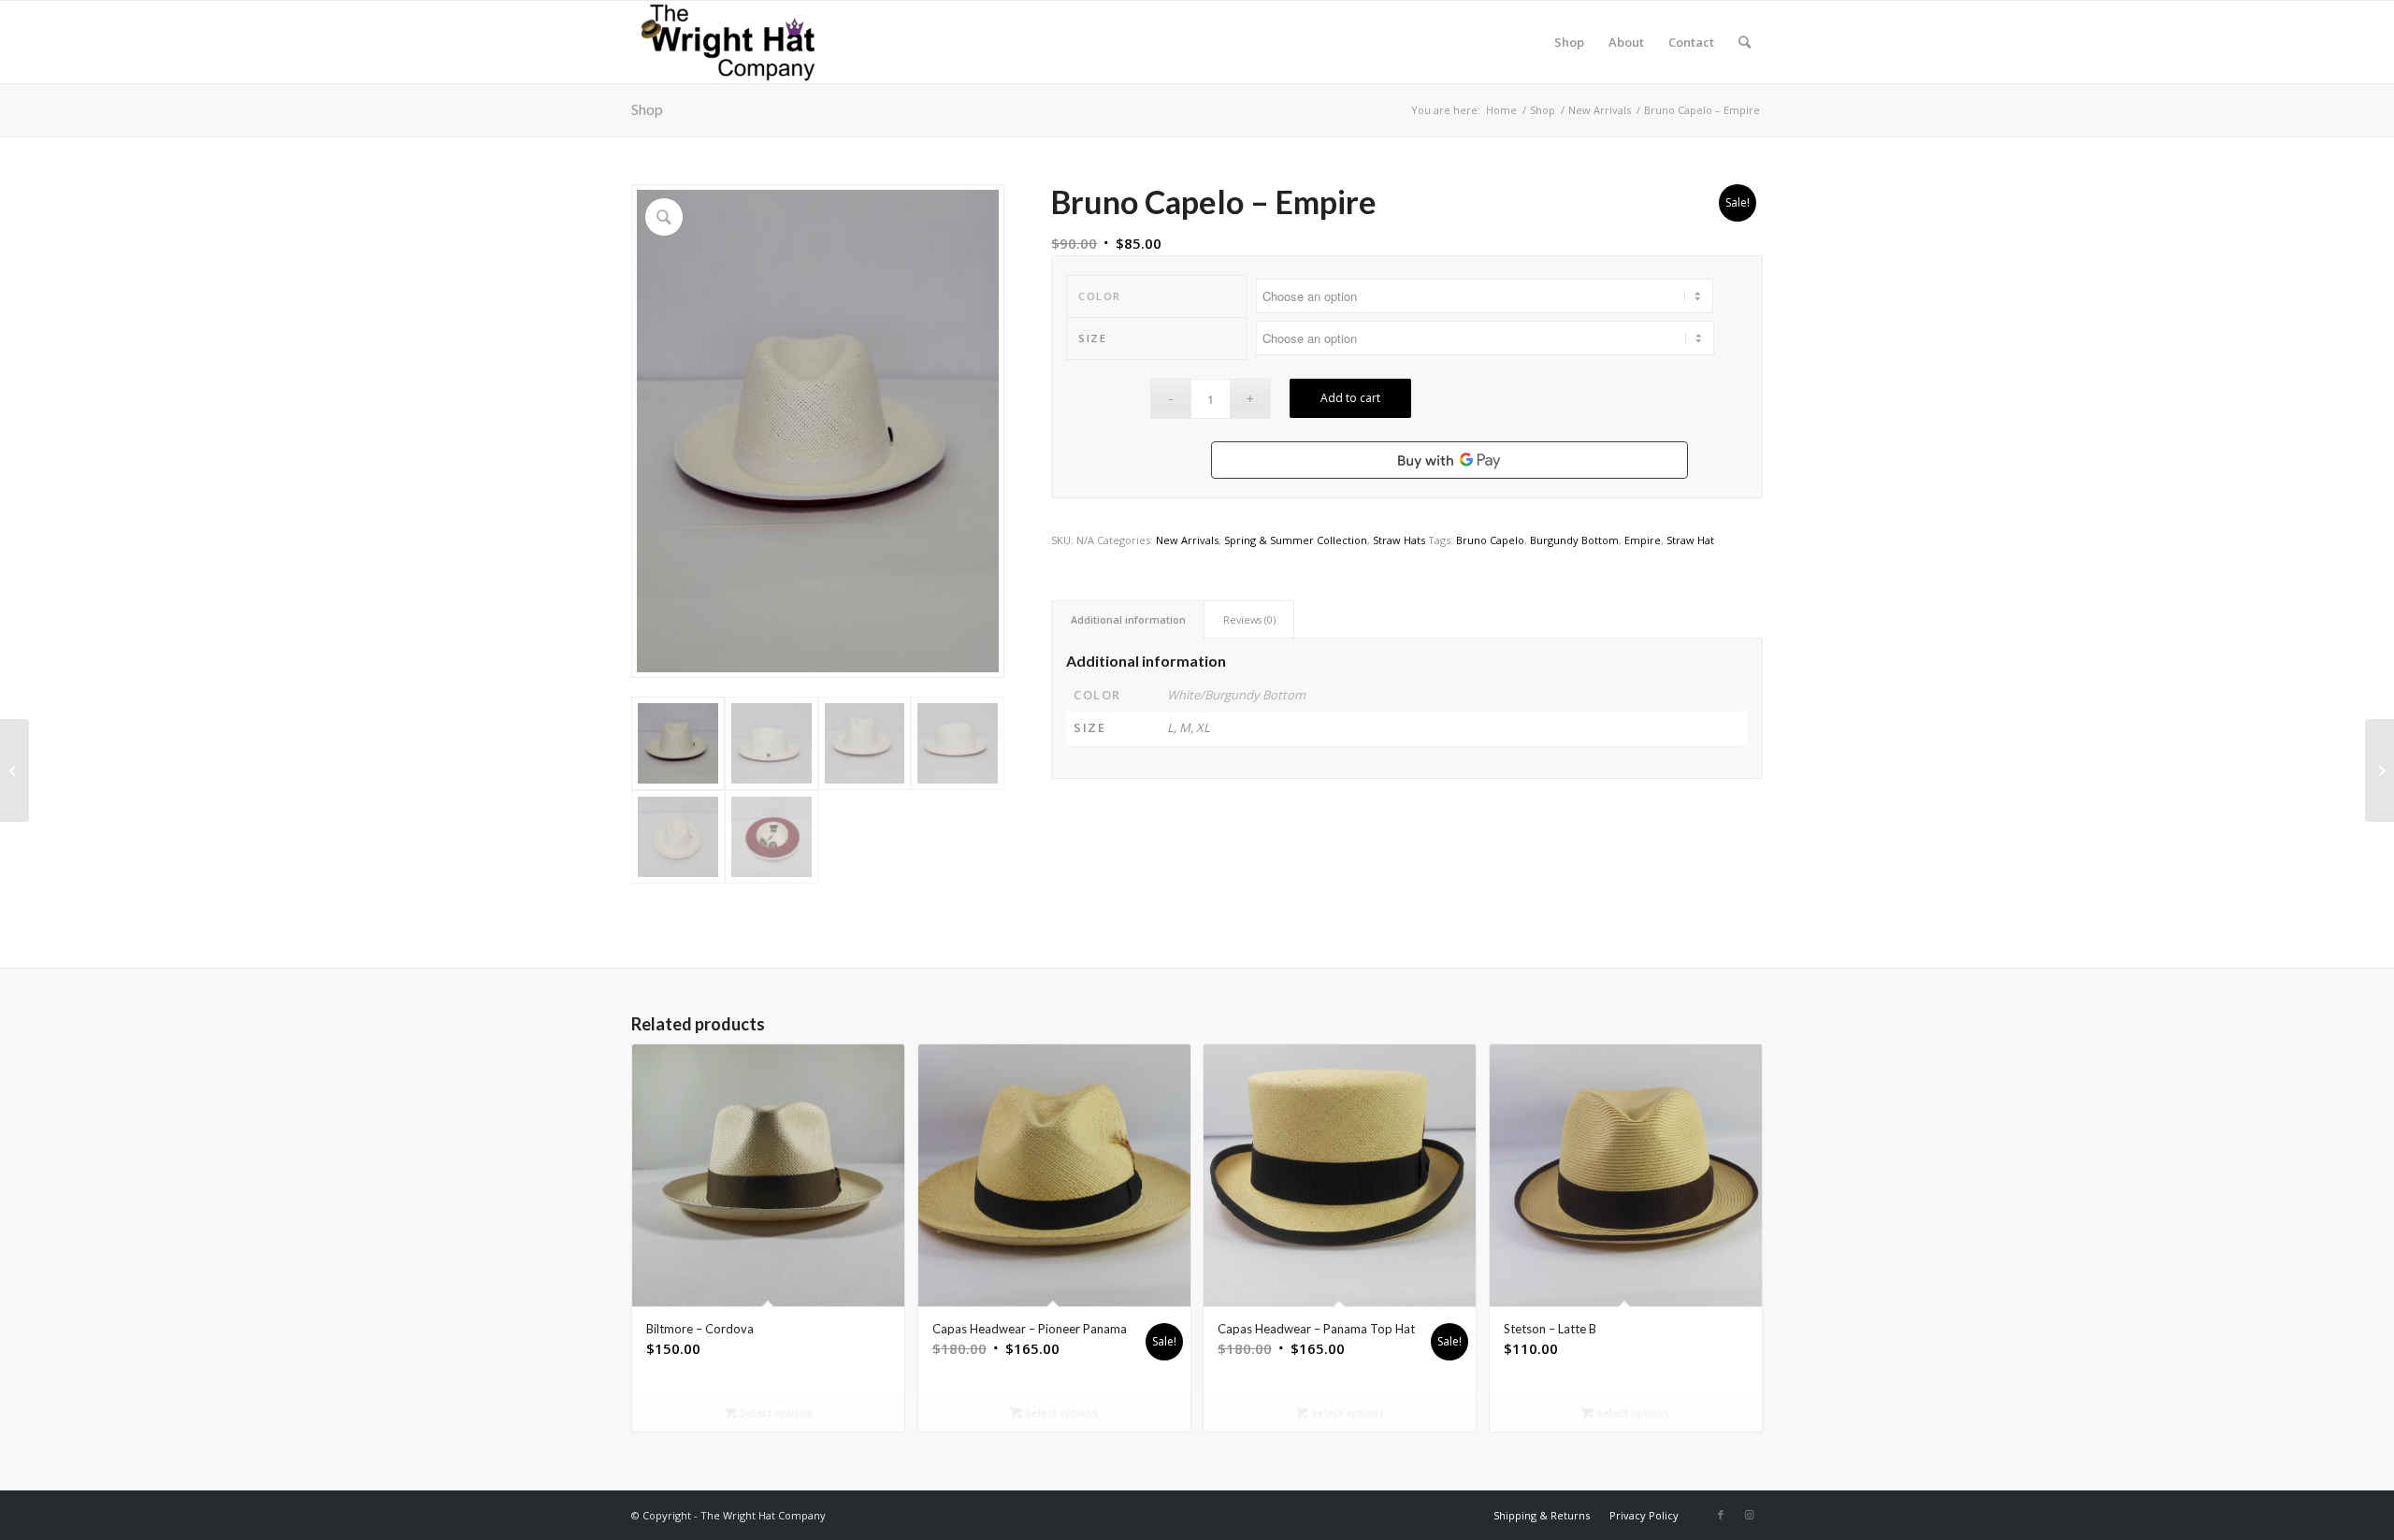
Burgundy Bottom (1574, 540)
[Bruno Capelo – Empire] (2380, 770)
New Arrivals (1187, 540)
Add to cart (1350, 398)
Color (1100, 296)
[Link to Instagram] (1749, 1515)
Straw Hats (1399, 540)
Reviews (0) (1249, 619)
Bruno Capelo (1490, 540)
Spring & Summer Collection (1296, 540)
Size (1092, 338)
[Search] (1745, 42)
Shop (647, 109)
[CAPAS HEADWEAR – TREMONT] (14, 770)
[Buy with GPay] (1449, 460)
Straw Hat (1690, 540)
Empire (1643, 540)
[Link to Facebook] (1721, 1515)
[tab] (1128, 619)
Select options (775, 1412)
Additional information (1128, 619)
